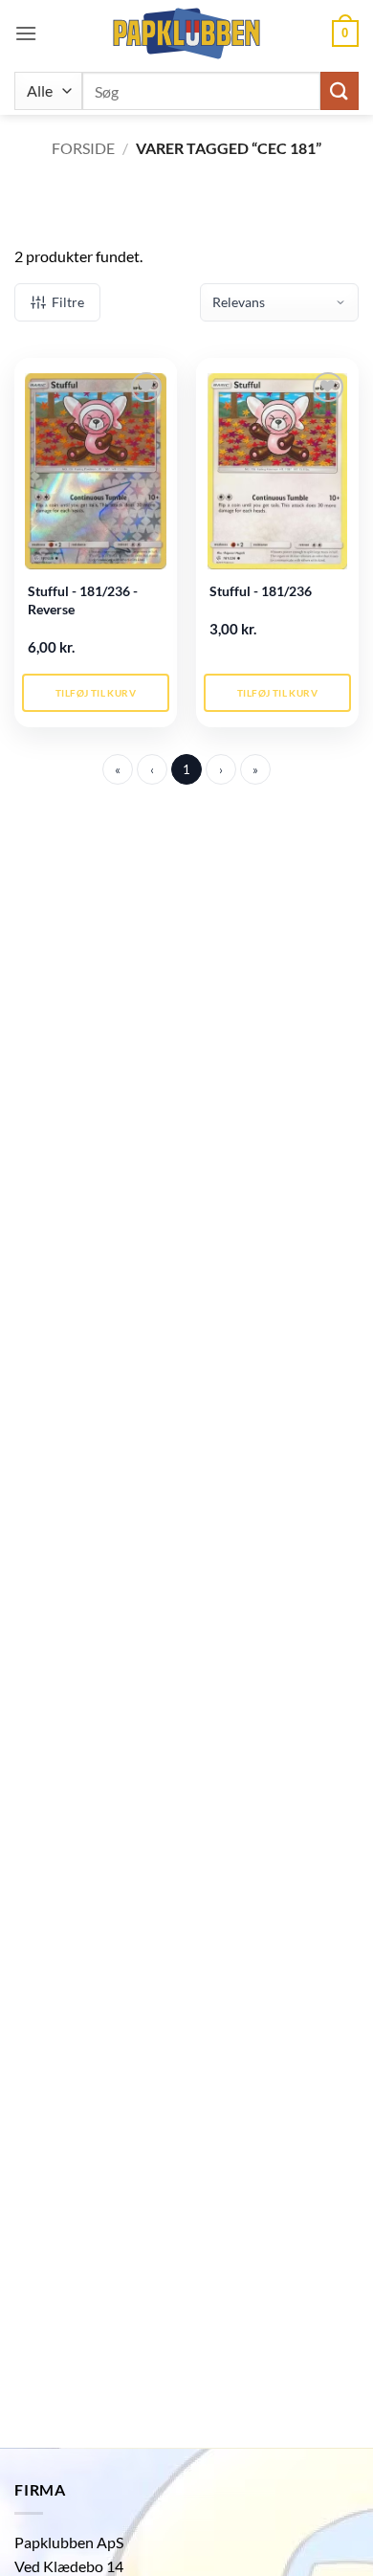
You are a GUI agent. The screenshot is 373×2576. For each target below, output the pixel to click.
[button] (26, 33)
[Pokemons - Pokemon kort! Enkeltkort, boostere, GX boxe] (186, 33)
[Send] (340, 90)
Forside (83, 148)
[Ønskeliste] (146, 387)
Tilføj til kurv (96, 693)
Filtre (68, 302)
